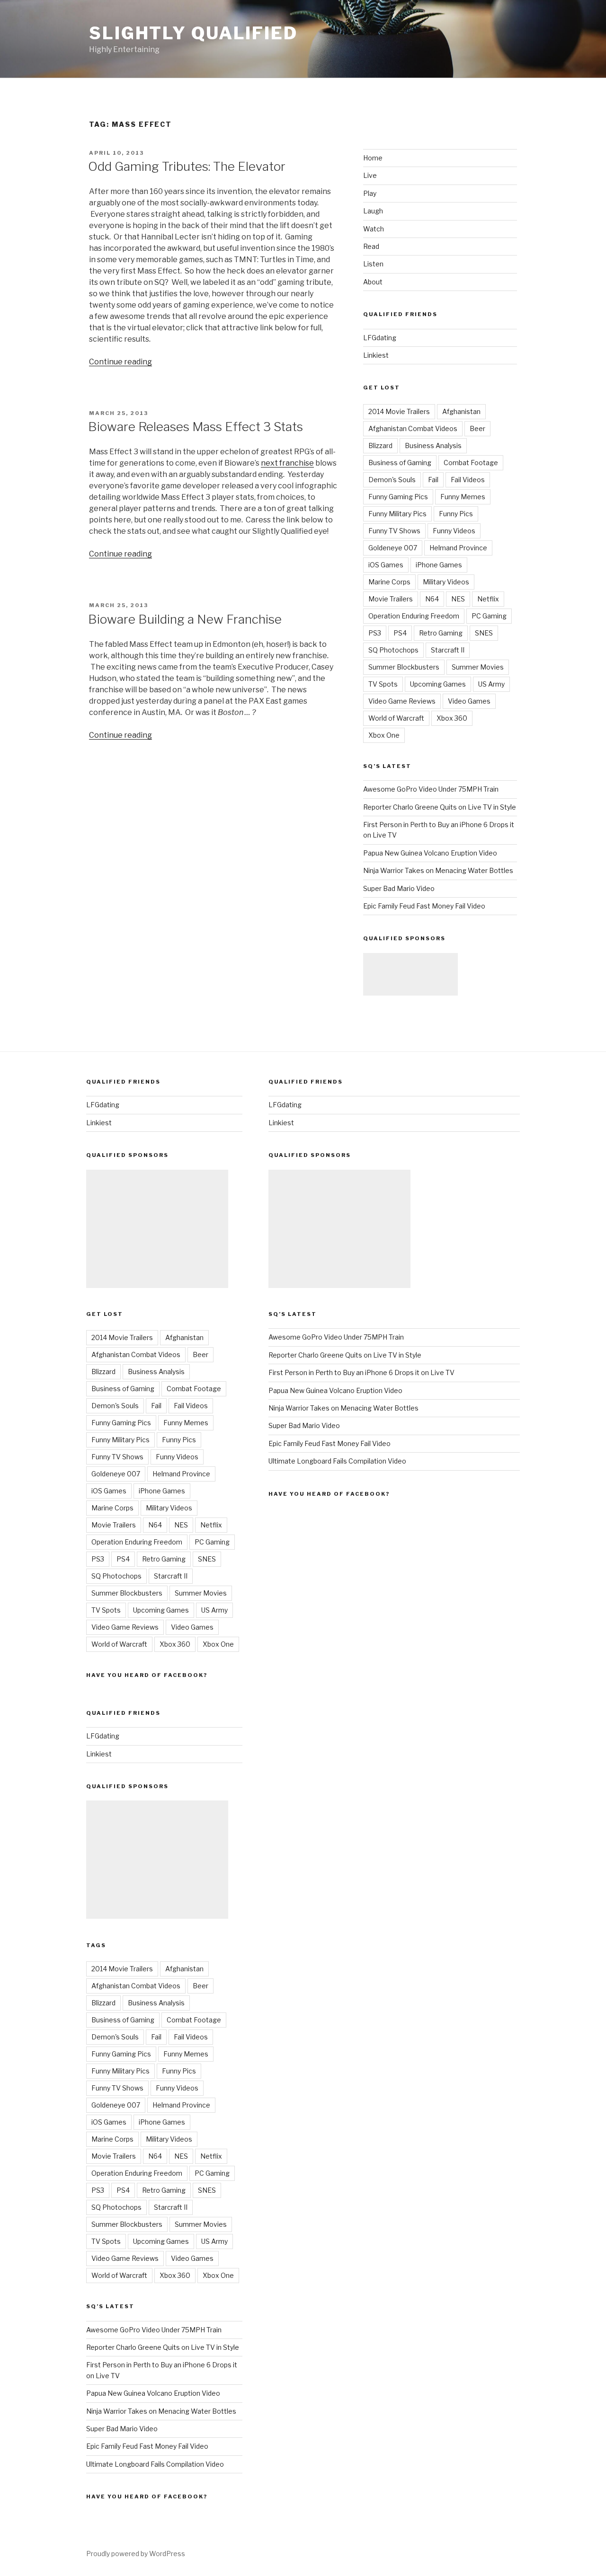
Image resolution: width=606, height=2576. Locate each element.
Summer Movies (478, 667)
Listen (373, 264)
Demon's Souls (392, 480)
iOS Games (386, 565)
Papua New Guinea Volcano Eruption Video (430, 853)
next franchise (287, 463)
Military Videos (446, 582)
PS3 (375, 633)
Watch (374, 229)
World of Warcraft (396, 718)
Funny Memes (463, 497)
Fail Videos (468, 480)
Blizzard (380, 446)
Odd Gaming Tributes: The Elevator (187, 166)
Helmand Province (458, 548)
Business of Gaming (400, 463)
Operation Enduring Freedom (414, 616)
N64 (432, 599)
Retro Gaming (441, 633)
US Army (491, 684)
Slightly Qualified (193, 33)
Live (370, 175)
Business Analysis (433, 446)
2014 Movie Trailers (399, 411)
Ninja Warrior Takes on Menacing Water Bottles (438, 870)
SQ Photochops (393, 650)
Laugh (373, 211)
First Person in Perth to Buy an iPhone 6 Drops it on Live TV (361, 1372)
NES (458, 599)
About (373, 282)
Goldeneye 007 (393, 548)
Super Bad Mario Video (399, 888)
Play (370, 193)
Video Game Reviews (402, 701)
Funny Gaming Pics (398, 497)
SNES (484, 633)
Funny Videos (454, 531)
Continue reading (120, 362)
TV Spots (383, 684)
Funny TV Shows (394, 531)
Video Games (469, 701)
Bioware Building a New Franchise (185, 619)
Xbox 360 (452, 718)
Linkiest (376, 355)
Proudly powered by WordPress (136, 2554)
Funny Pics (456, 514)
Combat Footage (471, 463)
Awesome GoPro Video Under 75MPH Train (431, 789)
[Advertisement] (410, 974)
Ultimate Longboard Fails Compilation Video (155, 2464)
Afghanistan (461, 411)
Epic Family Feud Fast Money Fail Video (424, 906)
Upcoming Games (438, 684)
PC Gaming (489, 616)
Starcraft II (448, 650)
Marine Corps (389, 582)
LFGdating (380, 338)
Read (371, 246)
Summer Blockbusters (404, 667)
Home (373, 158)
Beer (477, 428)
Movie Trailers (391, 599)
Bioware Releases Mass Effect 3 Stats (196, 427)
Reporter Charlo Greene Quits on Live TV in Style (440, 807)
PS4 (400, 633)
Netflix (488, 599)
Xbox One (384, 735)
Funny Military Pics (397, 514)
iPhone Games (439, 565)
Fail (433, 480)
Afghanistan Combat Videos (413, 428)
